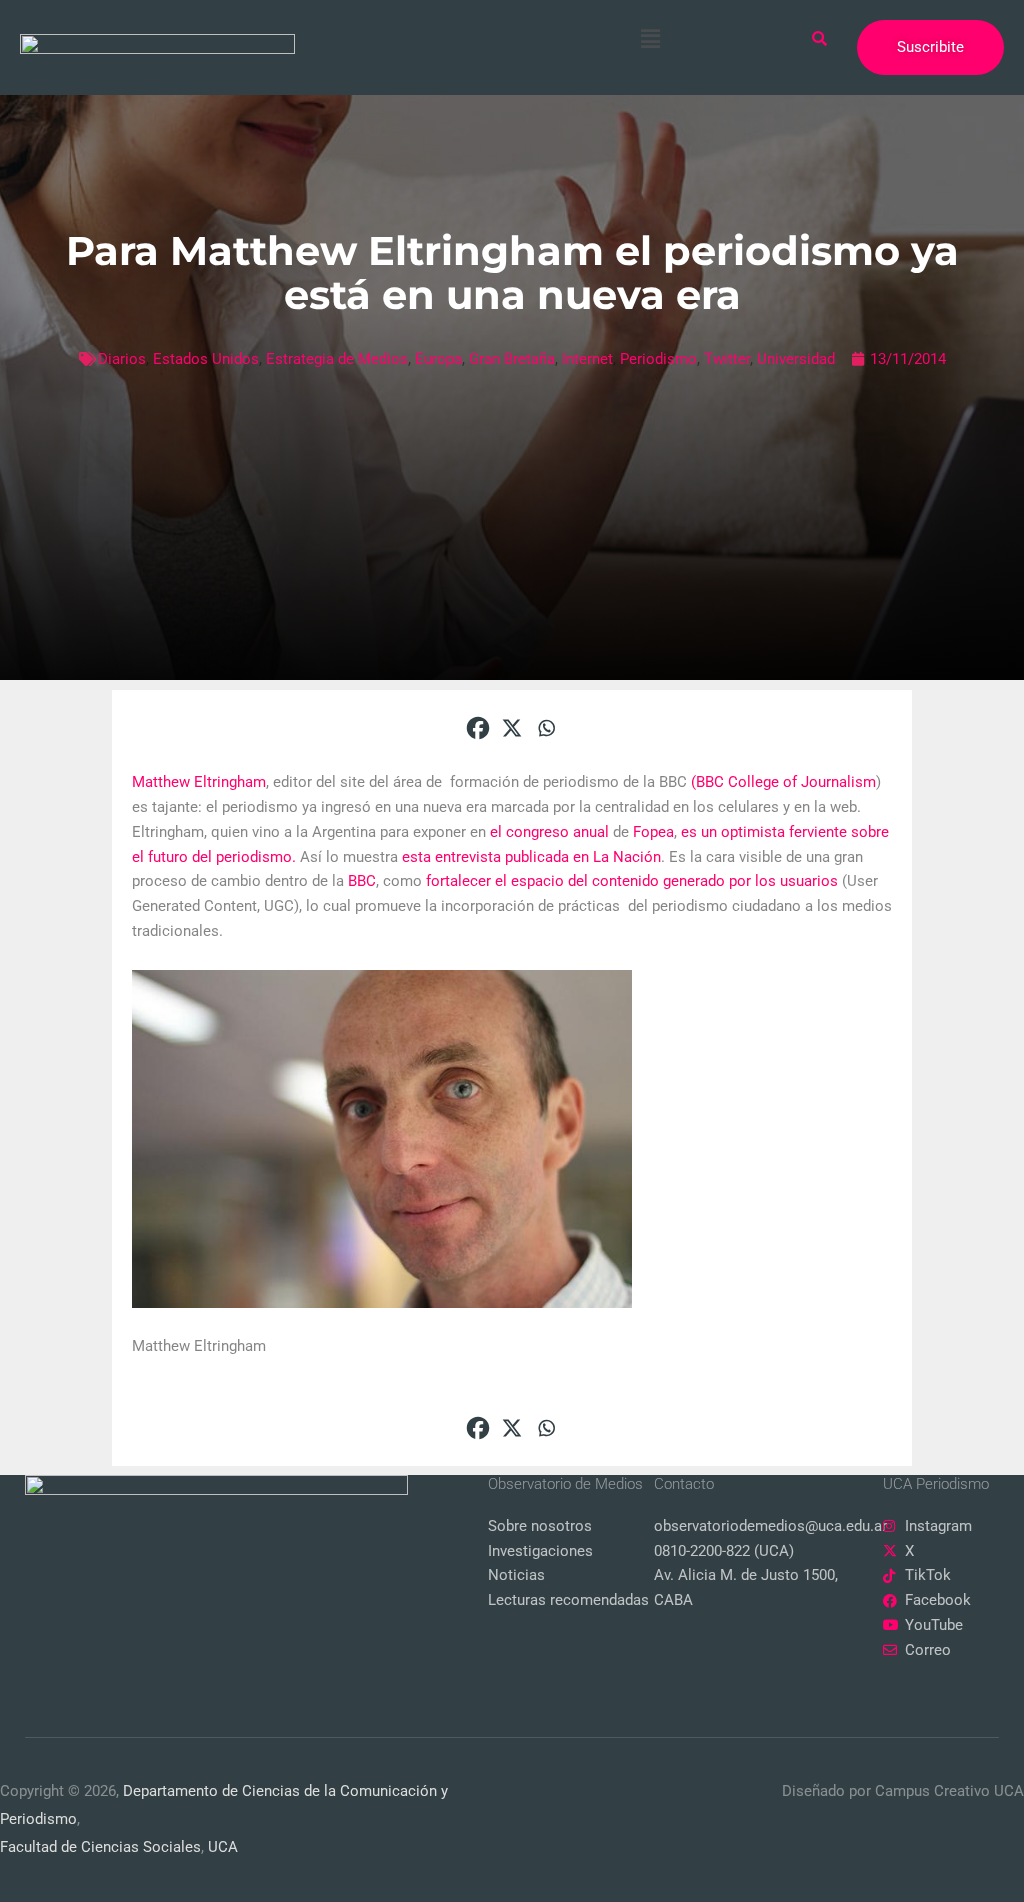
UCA (223, 1847)
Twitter (727, 359)
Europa (438, 359)
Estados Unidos (206, 359)
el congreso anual (551, 832)
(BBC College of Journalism (783, 782)
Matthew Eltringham (199, 782)
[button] (650, 39)
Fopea (653, 832)
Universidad (796, 359)
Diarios (122, 359)
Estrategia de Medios (337, 359)
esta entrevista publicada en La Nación (531, 857)
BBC (362, 881)
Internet (587, 359)
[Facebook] (478, 728)
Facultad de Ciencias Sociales (100, 1847)
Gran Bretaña (512, 359)
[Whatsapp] (546, 728)
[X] (512, 728)
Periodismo (658, 359)
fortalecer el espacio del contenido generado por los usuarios (632, 881)
